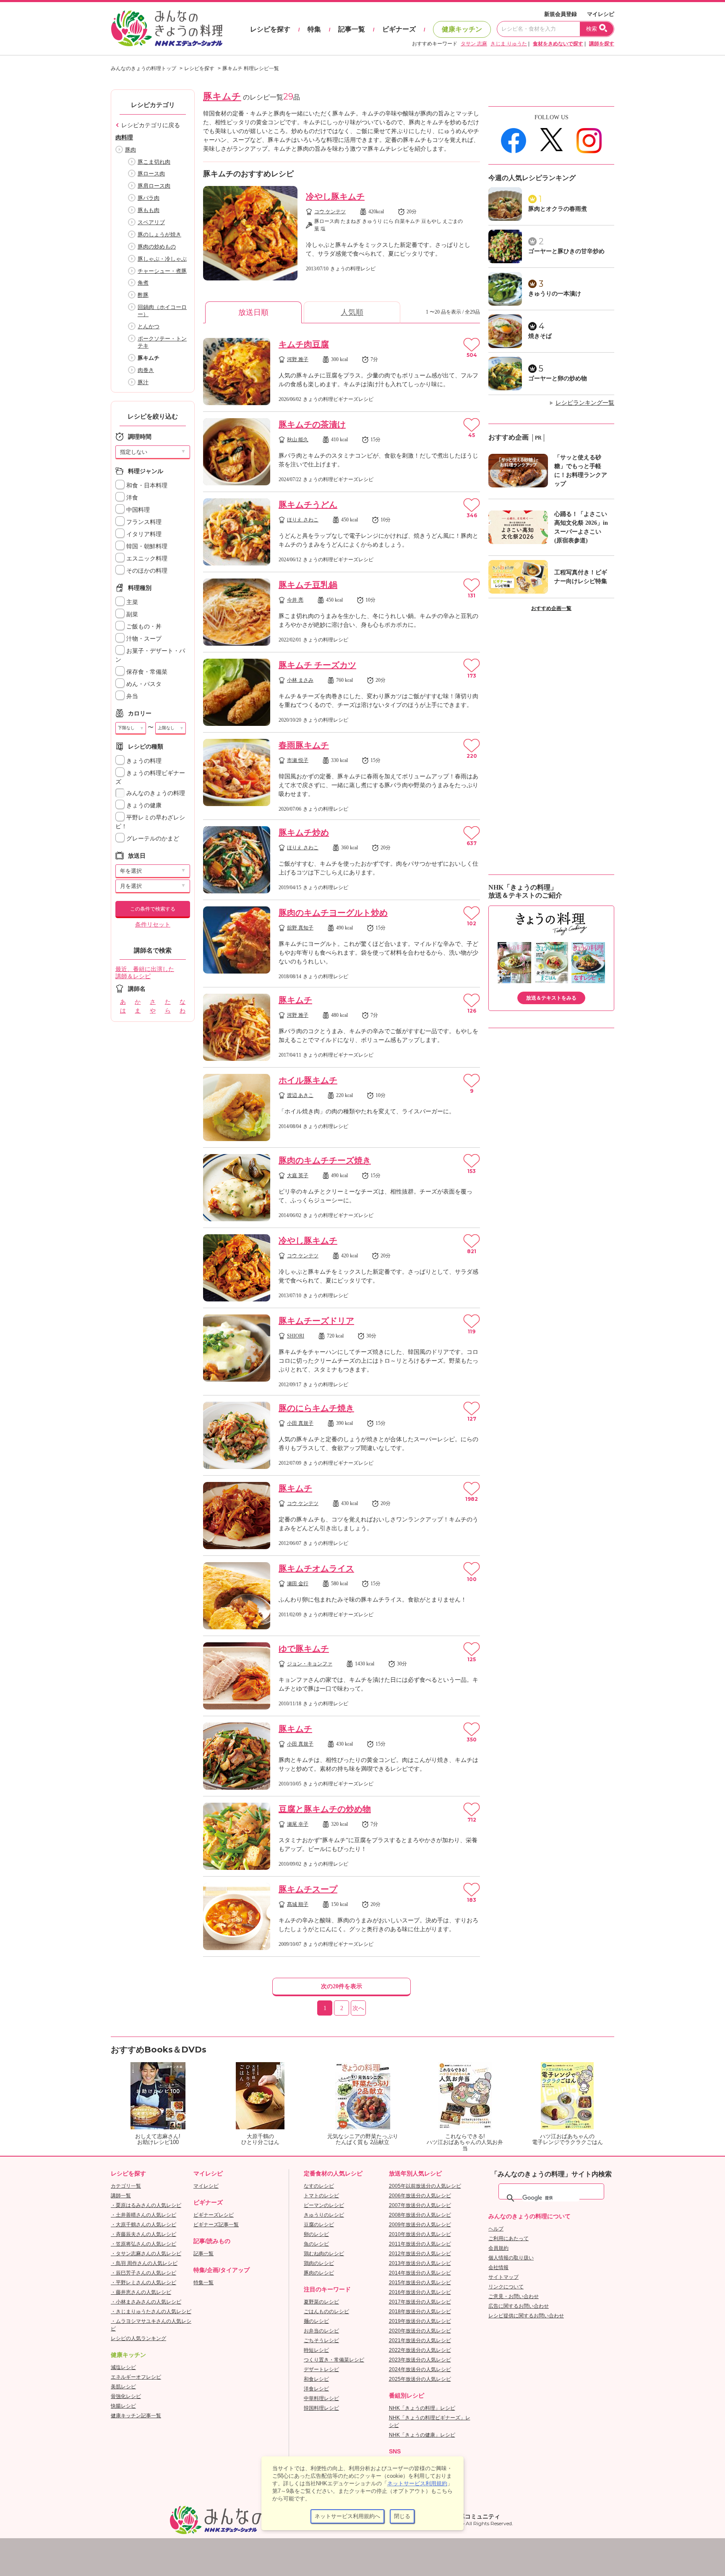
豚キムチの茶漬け (312, 424)
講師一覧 (121, 2196)
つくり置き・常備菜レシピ (334, 2360)
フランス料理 (143, 522)
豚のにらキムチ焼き (316, 1408)
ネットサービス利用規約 (417, 2483)
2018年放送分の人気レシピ (420, 2312)
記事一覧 (352, 29)
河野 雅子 (298, 359)
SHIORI (296, 1336)
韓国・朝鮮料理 (146, 546)
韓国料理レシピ (321, 2408)
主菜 (131, 602)
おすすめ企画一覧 (551, 608)
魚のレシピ (316, 2244)
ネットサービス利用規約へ (347, 2516)
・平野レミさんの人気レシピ (143, 2283)
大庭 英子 (298, 1175)
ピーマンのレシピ (324, 2205)
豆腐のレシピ (319, 2225)
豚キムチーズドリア (316, 1321)
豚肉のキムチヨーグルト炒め (333, 913)
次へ (358, 2008)
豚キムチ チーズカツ (317, 665)
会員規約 (498, 2248)
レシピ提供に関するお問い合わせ (526, 2316)
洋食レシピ (316, 2389)
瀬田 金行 (298, 1584)
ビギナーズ (399, 29)
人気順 (352, 312)
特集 (314, 29)
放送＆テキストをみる (551, 998)
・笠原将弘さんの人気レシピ (143, 2244)
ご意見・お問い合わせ (514, 2296)
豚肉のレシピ (319, 2273)
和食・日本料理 (146, 486)
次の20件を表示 (342, 1986)
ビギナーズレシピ (214, 2215)
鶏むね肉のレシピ (324, 2254)
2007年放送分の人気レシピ (420, 2205)
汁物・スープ (143, 639)
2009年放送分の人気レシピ (420, 2225)
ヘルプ (496, 2229)
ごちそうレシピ (321, 2340)
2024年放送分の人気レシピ (420, 2369)
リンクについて (506, 2287)
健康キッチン (462, 29)
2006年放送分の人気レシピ (420, 2196)
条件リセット (153, 925)
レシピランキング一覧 (585, 403)
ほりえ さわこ (303, 520)
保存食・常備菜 (146, 672)
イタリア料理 (143, 534)
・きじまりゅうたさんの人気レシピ (151, 2312)
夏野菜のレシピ (321, 2302)
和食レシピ (316, 2379)
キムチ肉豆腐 (304, 344)
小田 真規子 (300, 1423)
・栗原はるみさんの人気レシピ (146, 2205)
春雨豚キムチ (304, 745)
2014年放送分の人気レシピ (420, 2273)
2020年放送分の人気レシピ (420, 2331)
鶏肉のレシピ (319, 2263)
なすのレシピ (319, 2186)
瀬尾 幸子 (298, 1824)
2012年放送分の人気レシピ (420, 2254)
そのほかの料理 (146, 571)
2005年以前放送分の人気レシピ (425, 2186)
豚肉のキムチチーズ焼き (325, 1160)
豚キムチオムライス (316, 1568)
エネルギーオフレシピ (136, 2377)
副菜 (131, 614)
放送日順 (253, 312)
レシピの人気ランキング (138, 2338)
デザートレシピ (321, 2369)
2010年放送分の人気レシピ (420, 2234)
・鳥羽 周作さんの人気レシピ (144, 2263)
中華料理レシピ (321, 2398)
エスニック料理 (146, 559)
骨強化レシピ (126, 2396)
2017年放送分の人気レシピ (420, 2302)
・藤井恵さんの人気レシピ (141, 2292)
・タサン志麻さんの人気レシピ (146, 2254)
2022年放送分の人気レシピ (420, 2350)
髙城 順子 (298, 1904)
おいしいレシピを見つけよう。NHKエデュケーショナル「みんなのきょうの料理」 (167, 29)
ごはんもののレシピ (326, 2312)
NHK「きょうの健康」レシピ (422, 2435)
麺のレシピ (316, 2321)
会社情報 (498, 2267)
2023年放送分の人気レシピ (420, 2360)
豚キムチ (295, 1000)
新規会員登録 (561, 14)
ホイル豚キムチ (308, 1080)
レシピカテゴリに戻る (151, 125)
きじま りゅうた (509, 44)
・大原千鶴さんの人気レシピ (143, 2225)
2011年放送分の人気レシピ (420, 2244)
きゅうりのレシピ (324, 2215)
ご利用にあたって (509, 2238)
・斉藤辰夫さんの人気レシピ (143, 2234)
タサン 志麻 (474, 44)
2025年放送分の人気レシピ (420, 2379)
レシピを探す (270, 29)
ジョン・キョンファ (310, 1664)
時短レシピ (316, 2350)
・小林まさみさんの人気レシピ (146, 2302)
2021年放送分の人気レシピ (420, 2340)
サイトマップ (503, 2277)
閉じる (402, 2516)
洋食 (131, 498)
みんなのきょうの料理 (155, 793)
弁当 (131, 696)
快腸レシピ (123, 2406)
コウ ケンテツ (330, 212)
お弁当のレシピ (321, 2331)
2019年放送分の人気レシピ (420, 2321)
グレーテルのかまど (152, 839)
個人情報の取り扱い (511, 2258)
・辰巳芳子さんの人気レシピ (143, 2273)
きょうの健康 (143, 805)
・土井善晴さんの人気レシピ (143, 2215)
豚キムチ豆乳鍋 (308, 585)
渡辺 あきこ (300, 1095)
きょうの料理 (143, 761)
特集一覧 (203, 2283)
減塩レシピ (123, 2367)
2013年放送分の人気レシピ (420, 2263)
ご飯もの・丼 (143, 627)
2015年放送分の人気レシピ (420, 2283)
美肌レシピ (123, 2387)
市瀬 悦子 (298, 760)
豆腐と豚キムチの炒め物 (325, 1809)
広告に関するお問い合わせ (519, 2306)
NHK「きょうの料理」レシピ (422, 2408)
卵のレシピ (316, 2234)
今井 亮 (295, 600)
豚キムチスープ (308, 1889)
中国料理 (137, 510)
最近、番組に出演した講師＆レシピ (145, 973)
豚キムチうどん (308, 505)
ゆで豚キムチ (304, 1649)
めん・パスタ (143, 684)
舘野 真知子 (300, 928)
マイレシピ (601, 14)
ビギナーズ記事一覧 (216, 2225)
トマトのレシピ (321, 2196)
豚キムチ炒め (304, 832)
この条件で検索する (153, 909)
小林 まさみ (300, 680)
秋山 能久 (298, 440)
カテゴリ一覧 (126, 2186)
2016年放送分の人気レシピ (420, 2292)
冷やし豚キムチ (335, 196)
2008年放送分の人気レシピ (420, 2215)
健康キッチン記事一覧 (136, 2416)
